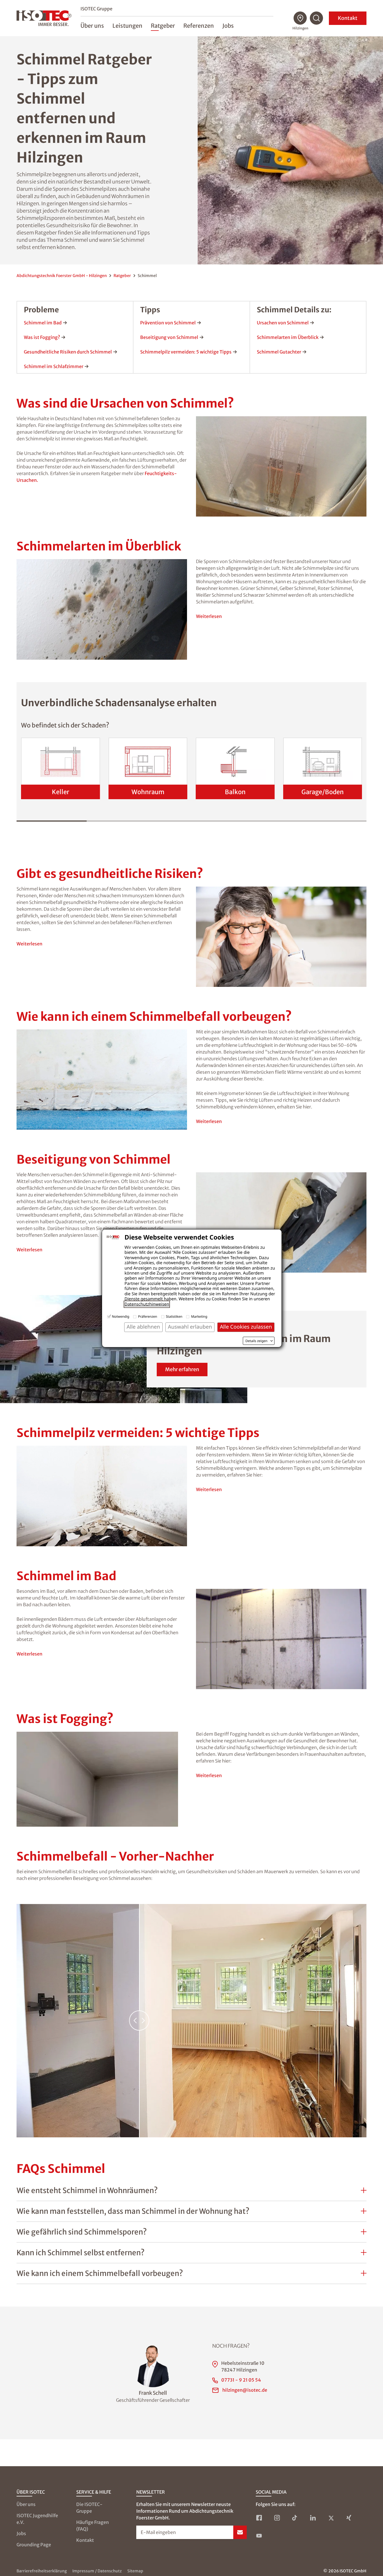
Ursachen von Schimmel (283, 323)
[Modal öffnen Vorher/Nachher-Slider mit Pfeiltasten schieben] (191, 2021)
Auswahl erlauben (190, 1327)
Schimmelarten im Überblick (288, 337)
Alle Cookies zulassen (246, 1327)
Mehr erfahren (182, 1369)
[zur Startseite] (44, 18)
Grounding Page (34, 2545)
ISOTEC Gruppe (96, 9)
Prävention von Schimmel (168, 323)
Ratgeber (122, 276)
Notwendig (121, 1316)
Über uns (26, 2504)
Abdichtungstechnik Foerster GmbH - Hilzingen (62, 276)
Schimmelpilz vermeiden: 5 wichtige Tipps (186, 352)
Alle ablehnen (143, 1327)
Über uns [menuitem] (92, 26)
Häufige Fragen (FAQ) (93, 2526)
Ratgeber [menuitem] (163, 26)
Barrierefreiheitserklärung (42, 2571)
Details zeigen (256, 1341)
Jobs (21, 2533)
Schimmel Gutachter (279, 352)
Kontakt (348, 18)
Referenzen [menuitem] (199, 26)
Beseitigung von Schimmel (169, 337)
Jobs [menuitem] (228, 26)
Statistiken (174, 1316)
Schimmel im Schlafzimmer (54, 366)
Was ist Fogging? (42, 337)
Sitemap (135, 2571)
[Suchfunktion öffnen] (317, 18)
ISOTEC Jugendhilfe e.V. (37, 2519)
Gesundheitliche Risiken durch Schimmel (68, 352)
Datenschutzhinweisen (147, 1304)
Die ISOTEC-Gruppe (89, 2508)
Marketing (199, 1316)
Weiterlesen (209, 616)
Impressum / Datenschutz (97, 2571)
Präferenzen (147, 1316)
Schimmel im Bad (43, 323)
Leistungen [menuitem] (127, 26)
